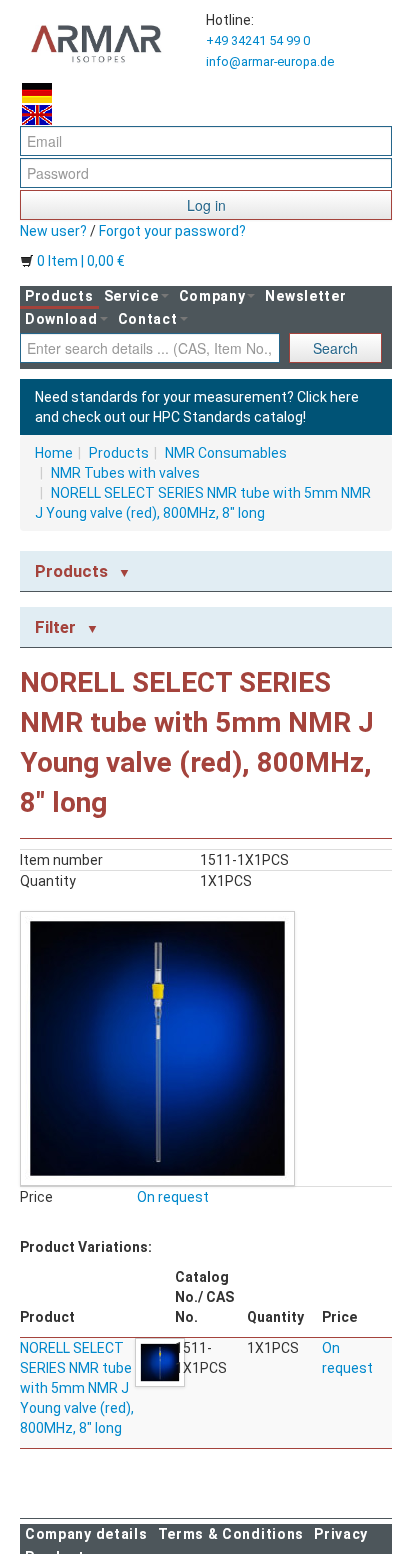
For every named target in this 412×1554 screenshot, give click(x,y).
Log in (206, 205)
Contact (148, 319)
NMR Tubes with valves (125, 473)
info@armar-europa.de (270, 61)
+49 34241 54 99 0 (258, 40)
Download (61, 319)
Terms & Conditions (231, 1534)
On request (173, 1197)
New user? (53, 231)
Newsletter (305, 296)
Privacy (341, 1534)
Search (335, 348)
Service (131, 296)
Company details (86, 1534)
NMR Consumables (226, 453)
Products (59, 296)
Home (54, 453)
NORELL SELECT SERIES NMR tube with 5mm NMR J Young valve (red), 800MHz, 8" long (77, 1388)
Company (212, 296)
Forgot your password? (172, 231)
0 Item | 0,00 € (79, 261)
